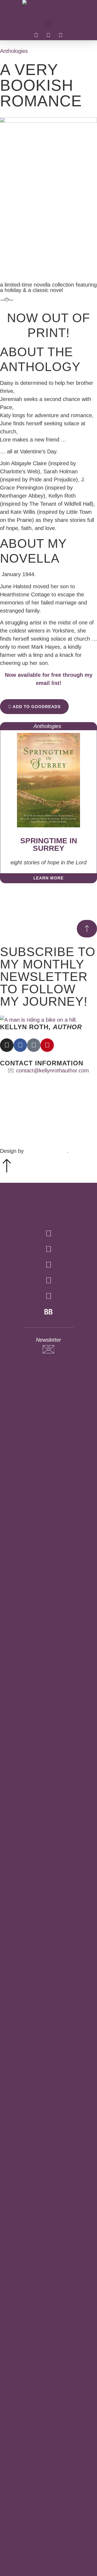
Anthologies (14, 51)
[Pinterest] (47, 1045)
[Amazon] (60, 35)
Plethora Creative (46, 1151)
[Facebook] (36, 35)
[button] (48, 23)
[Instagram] (48, 35)
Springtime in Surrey (49, 844)
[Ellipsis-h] (72, 35)
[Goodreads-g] (48, 1296)
